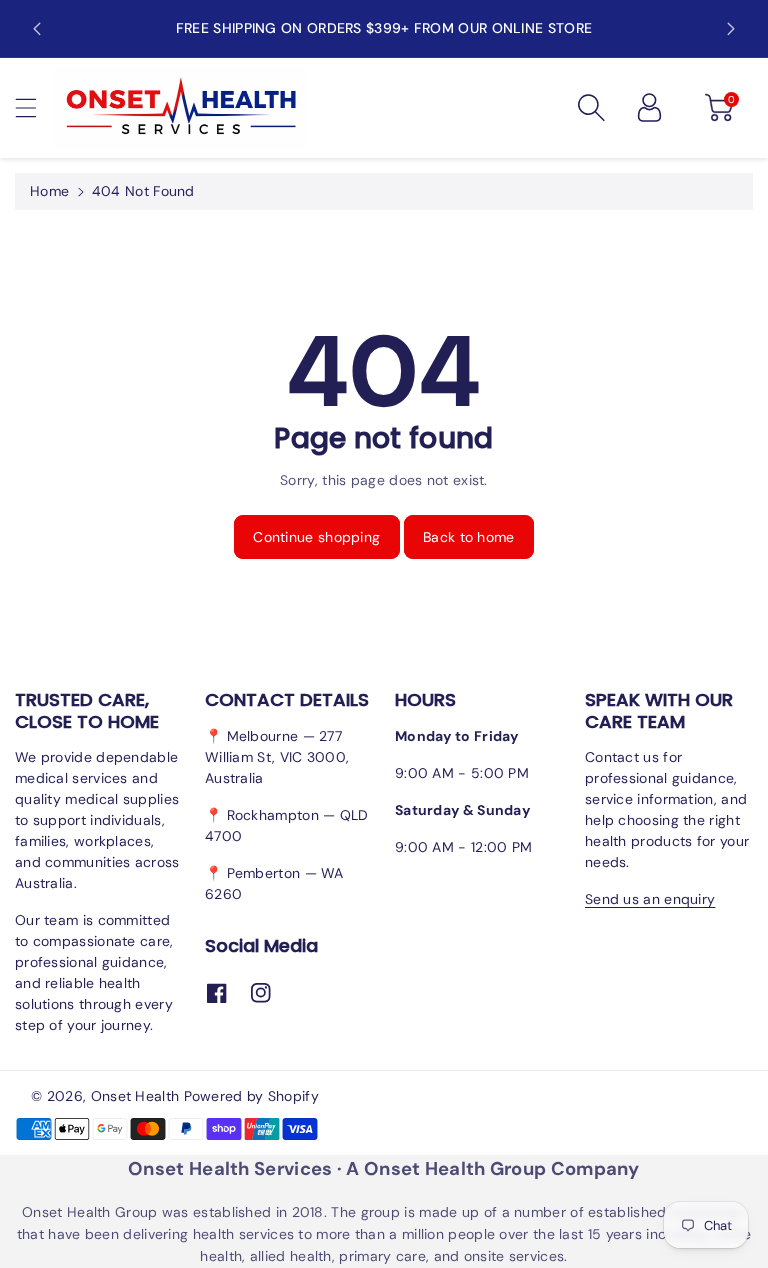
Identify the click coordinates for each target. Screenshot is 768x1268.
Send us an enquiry (650, 899)
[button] (35, 107)
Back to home (469, 537)
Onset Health (135, 1096)
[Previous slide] (37, 29)
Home (49, 191)
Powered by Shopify (251, 1096)
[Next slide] (731, 29)
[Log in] (649, 108)
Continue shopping (316, 537)
